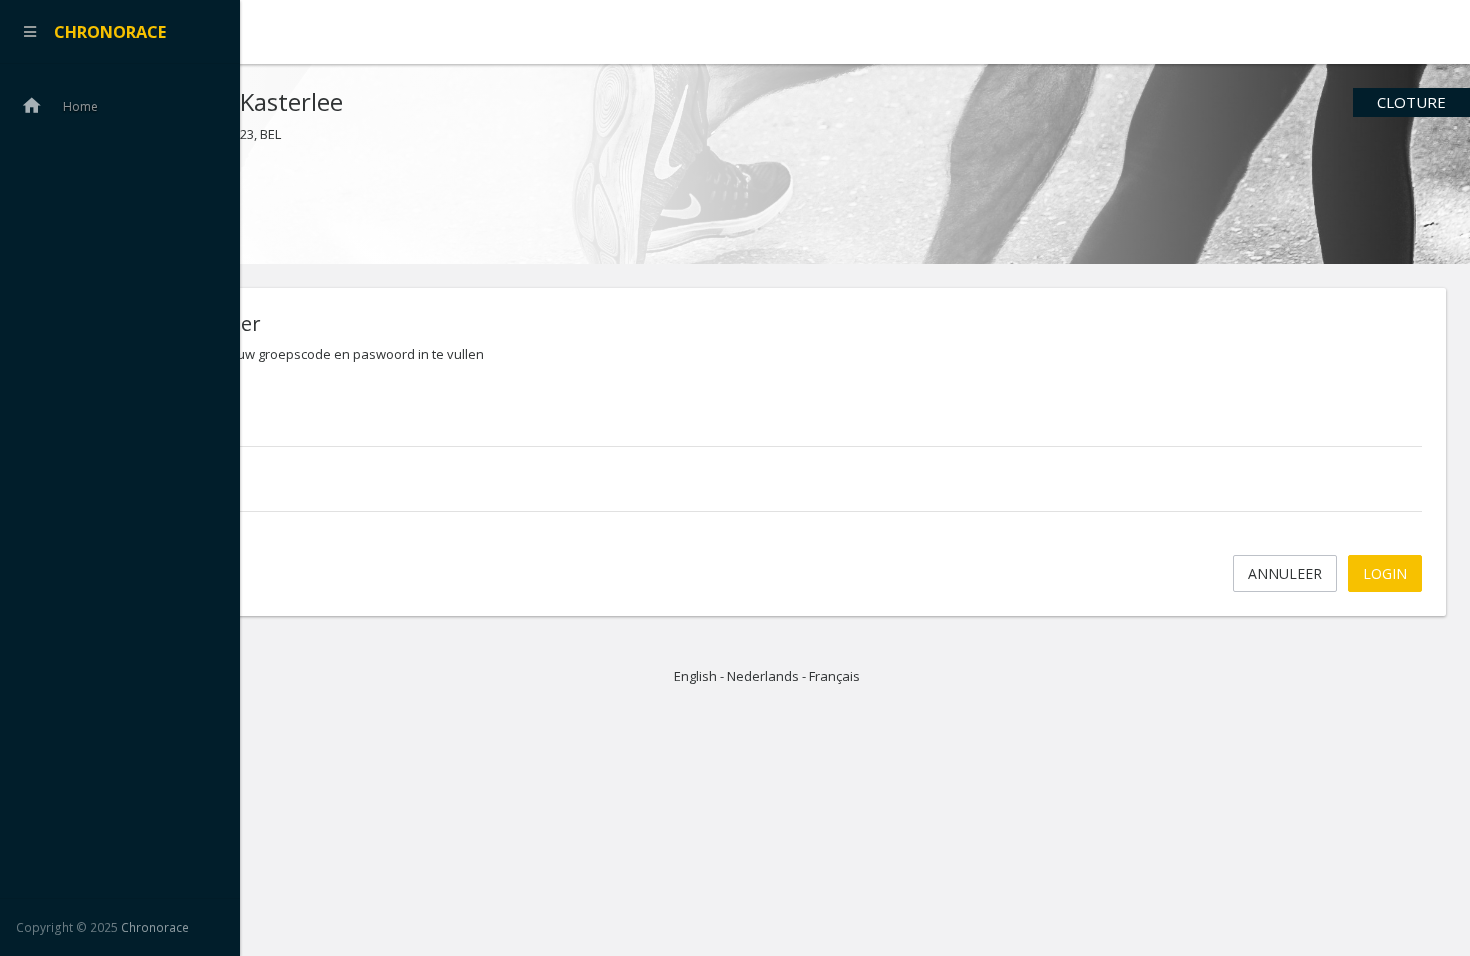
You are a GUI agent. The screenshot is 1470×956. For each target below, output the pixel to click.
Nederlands (763, 676)
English (695, 676)
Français (834, 676)
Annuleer (1285, 573)
